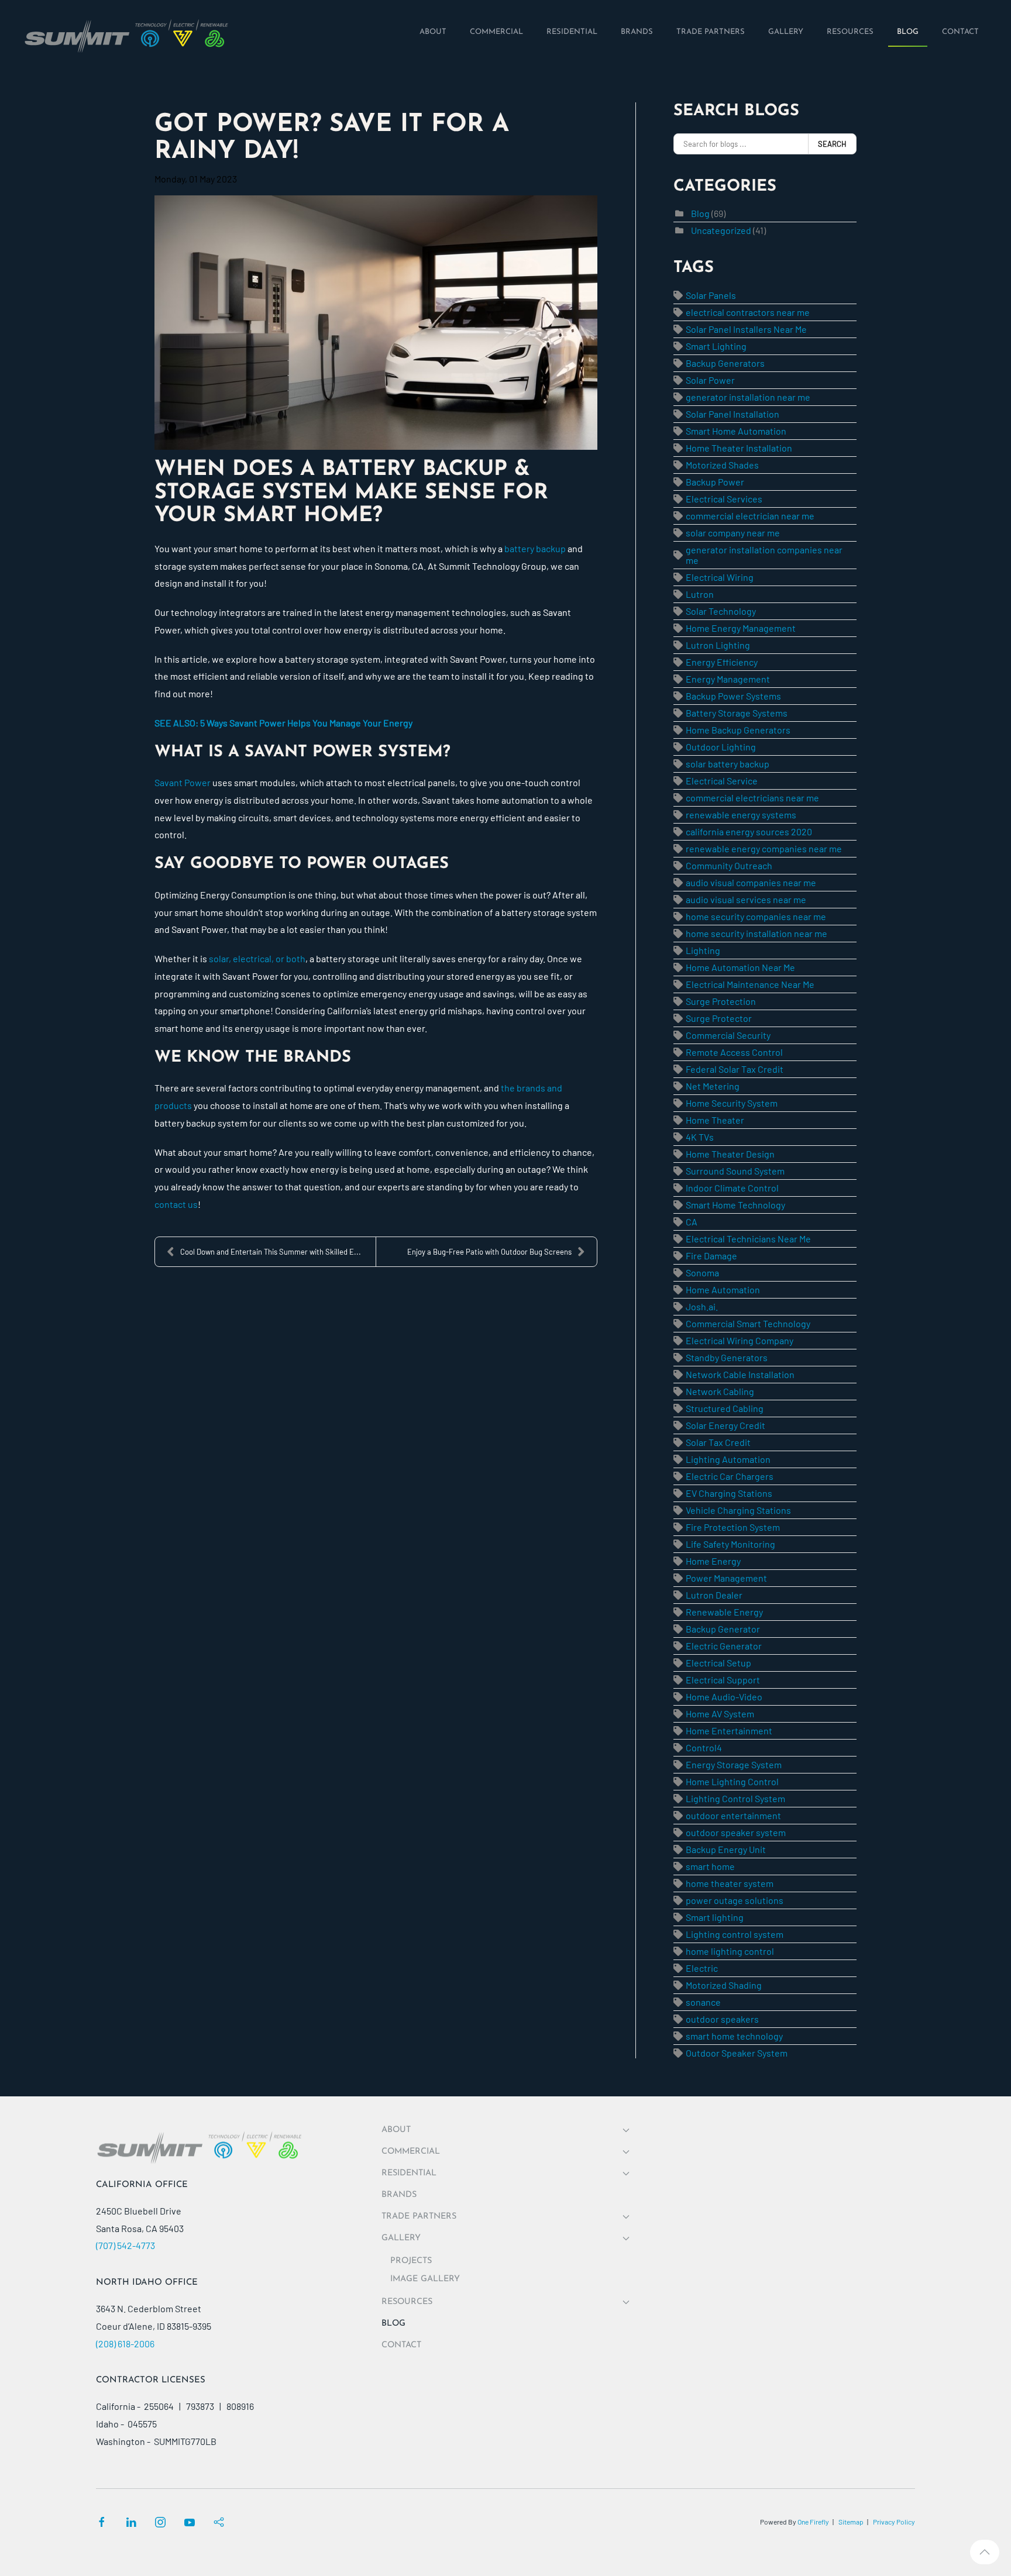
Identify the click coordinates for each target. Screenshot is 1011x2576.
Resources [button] (407, 2302)
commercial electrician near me (750, 516)
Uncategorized (721, 230)
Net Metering (713, 1086)
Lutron (700, 594)
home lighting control (730, 1951)
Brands (399, 2195)
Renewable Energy (724, 1612)
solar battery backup (728, 764)
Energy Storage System (734, 1764)
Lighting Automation (728, 1459)
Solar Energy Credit (725, 1425)
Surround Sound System (735, 1171)
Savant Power (183, 782)
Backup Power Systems (733, 696)
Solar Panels (711, 295)
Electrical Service (722, 781)
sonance (703, 2002)
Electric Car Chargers (730, 1476)
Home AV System (720, 1714)
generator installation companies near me (764, 555)
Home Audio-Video (724, 1697)
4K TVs (700, 1137)
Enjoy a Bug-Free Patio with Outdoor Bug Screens (489, 1252)
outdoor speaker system (736, 1832)
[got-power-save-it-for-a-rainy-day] (376, 323)
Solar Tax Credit (718, 1442)
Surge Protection (721, 1001)
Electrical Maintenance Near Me (750, 984)
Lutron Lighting (718, 645)
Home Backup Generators (738, 730)
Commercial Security (728, 1035)
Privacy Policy (894, 2522)
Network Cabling (720, 1391)
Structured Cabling (725, 1408)
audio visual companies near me (751, 882)
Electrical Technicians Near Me (748, 1239)
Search (832, 144)
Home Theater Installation (739, 448)
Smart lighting (715, 1917)
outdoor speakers (722, 2019)
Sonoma (702, 1272)
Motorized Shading (724, 1985)
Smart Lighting (716, 346)
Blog (700, 213)
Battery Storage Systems (737, 713)
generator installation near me (748, 397)
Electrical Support (723, 1680)
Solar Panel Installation (733, 414)
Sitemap (851, 2522)
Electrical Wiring (720, 577)
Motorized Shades (722, 465)
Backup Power (715, 482)
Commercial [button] (411, 2152)
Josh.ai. (702, 1306)
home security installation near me (756, 933)
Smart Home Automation (736, 431)
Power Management (726, 1578)
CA (692, 1222)
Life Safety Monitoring (730, 1544)
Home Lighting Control (732, 1781)
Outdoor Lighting (721, 747)
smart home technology (734, 2036)
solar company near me (733, 533)
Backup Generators (725, 363)
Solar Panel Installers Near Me (746, 329)
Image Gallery (425, 2279)
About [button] (396, 2130)
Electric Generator (724, 1646)
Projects (411, 2261)
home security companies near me (756, 916)
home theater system (730, 1883)
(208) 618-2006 (125, 2343)
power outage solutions (735, 1900)
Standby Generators (727, 1357)
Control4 (704, 1747)
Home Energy (713, 1561)
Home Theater (715, 1120)
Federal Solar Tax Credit (735, 1069)
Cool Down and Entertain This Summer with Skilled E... (271, 1252)
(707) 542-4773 (125, 2245)
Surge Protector (719, 1018)
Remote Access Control (734, 1052)
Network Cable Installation (740, 1374)
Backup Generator (723, 1629)
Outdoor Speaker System (737, 2053)
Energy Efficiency (722, 662)
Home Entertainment (729, 1730)
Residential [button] (409, 2173)
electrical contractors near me (748, 312)
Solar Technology (721, 611)
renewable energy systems (741, 815)
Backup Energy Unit (726, 1849)
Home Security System (732, 1103)
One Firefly (813, 2522)
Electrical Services (724, 499)
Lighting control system (735, 1934)
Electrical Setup (718, 1663)
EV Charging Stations (729, 1493)
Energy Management (728, 679)
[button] (985, 2552)
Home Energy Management (741, 628)
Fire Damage (711, 1256)
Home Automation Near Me (740, 967)
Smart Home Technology (735, 1205)
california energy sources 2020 (749, 831)
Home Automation (723, 1289)
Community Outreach (729, 865)
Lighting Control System (735, 1798)
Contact (401, 2345)
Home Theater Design (730, 1154)
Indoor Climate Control (732, 1188)
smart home (710, 1866)
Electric (702, 1968)
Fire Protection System (733, 1527)
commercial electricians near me (752, 798)
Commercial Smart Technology (748, 1323)
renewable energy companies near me (764, 848)
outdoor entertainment (733, 1815)
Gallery (401, 2238)
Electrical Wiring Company (740, 1340)
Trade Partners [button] (419, 2217)
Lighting (703, 950)
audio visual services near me (746, 899)
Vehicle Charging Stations (738, 1510)
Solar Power (710, 380)
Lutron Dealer (714, 1595)
